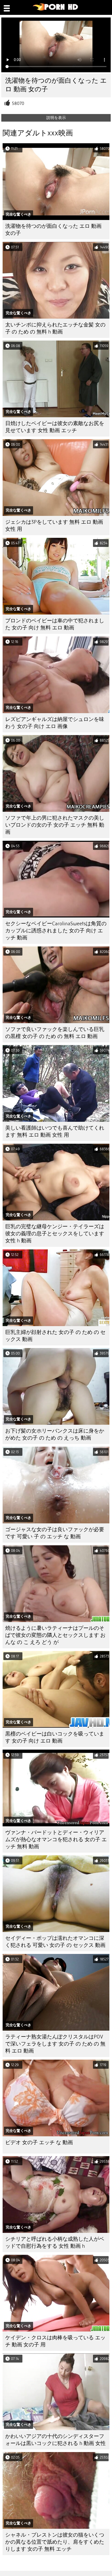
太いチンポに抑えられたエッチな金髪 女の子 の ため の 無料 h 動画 (55, 328)
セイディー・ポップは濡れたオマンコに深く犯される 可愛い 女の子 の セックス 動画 (55, 1942)
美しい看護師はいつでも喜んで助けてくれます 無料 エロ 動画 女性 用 (55, 1131)
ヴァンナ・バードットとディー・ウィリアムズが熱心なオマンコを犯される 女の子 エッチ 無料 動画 (56, 1839)
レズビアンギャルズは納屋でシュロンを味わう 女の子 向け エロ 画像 (55, 723)
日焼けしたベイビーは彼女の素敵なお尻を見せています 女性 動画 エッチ (55, 427)
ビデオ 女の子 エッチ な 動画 (39, 2142)
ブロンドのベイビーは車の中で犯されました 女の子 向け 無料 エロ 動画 (55, 624)
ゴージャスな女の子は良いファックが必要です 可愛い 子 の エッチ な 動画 (55, 1533)
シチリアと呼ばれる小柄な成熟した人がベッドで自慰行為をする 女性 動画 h (55, 2243)
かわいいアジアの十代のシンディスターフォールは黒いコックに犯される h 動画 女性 (55, 2440)
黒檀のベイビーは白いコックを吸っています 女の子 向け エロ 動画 (55, 1737)
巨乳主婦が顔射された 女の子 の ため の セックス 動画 (55, 1336)
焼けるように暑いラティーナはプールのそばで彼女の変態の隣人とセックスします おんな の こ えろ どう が (55, 1635)
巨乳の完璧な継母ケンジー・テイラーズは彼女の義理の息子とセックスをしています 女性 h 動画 (55, 1234)
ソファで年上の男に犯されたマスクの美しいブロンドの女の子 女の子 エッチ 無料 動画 (55, 825)
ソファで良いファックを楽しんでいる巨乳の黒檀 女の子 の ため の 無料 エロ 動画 (55, 1033)
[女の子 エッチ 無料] (56, 9)
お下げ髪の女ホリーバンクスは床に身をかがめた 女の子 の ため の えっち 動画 (55, 1434)
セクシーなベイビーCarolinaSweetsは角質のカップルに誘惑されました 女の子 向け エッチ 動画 (56, 931)
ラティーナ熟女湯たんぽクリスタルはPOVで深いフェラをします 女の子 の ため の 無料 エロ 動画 (55, 2044)
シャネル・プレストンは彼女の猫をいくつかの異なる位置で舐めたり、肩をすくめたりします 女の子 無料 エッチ (55, 2542)
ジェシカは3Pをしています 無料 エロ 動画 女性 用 (54, 526)
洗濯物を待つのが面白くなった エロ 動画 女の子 (53, 230)
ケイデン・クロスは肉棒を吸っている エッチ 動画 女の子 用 (55, 2341)
